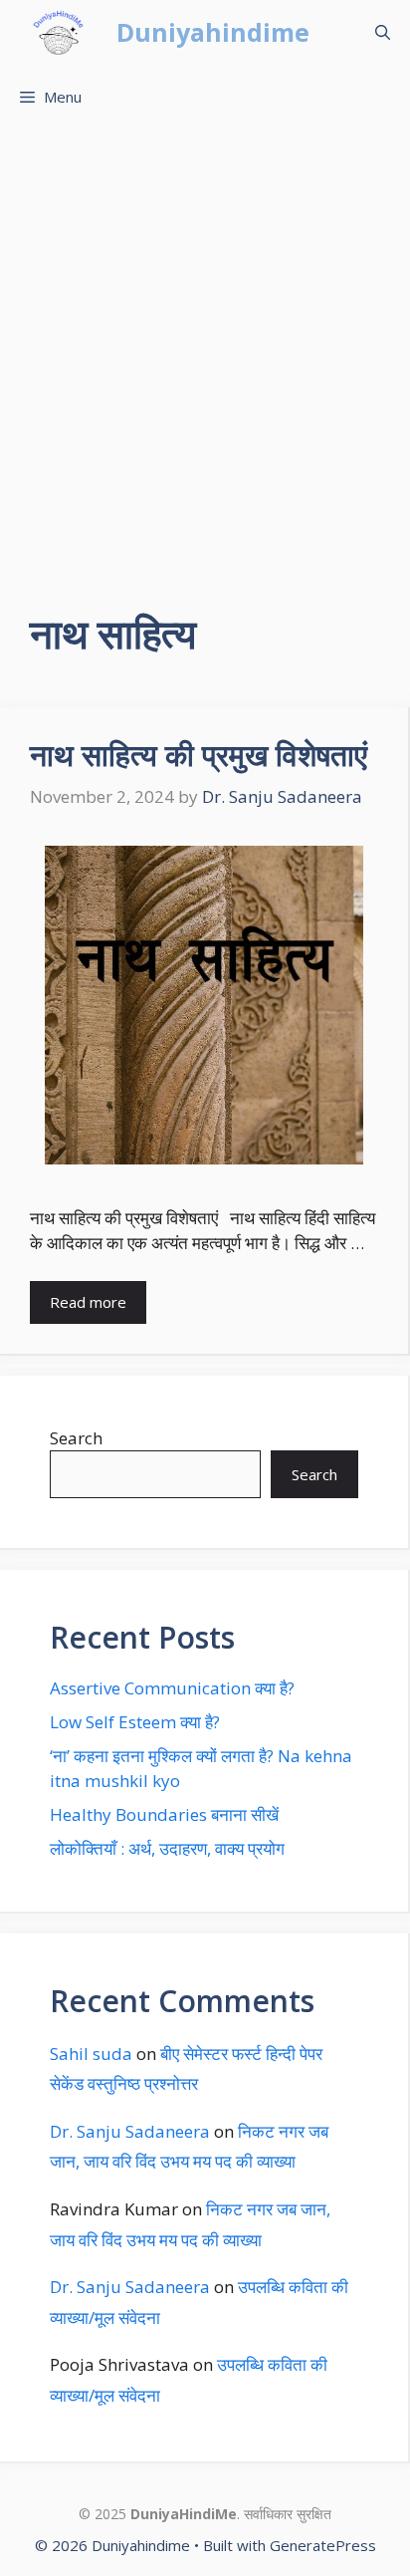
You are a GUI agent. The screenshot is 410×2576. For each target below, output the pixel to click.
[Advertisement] (205, 345)
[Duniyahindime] (58, 32)
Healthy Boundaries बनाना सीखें (164, 1814)
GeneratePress (323, 2545)
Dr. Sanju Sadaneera (130, 2131)
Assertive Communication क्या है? (172, 1688)
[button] (383, 32)
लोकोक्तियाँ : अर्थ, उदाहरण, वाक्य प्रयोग (167, 1848)
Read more (88, 1302)
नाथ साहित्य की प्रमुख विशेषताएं (199, 755)
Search (76, 1438)
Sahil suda (91, 2054)
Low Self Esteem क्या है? (135, 1722)
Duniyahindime (213, 32)
